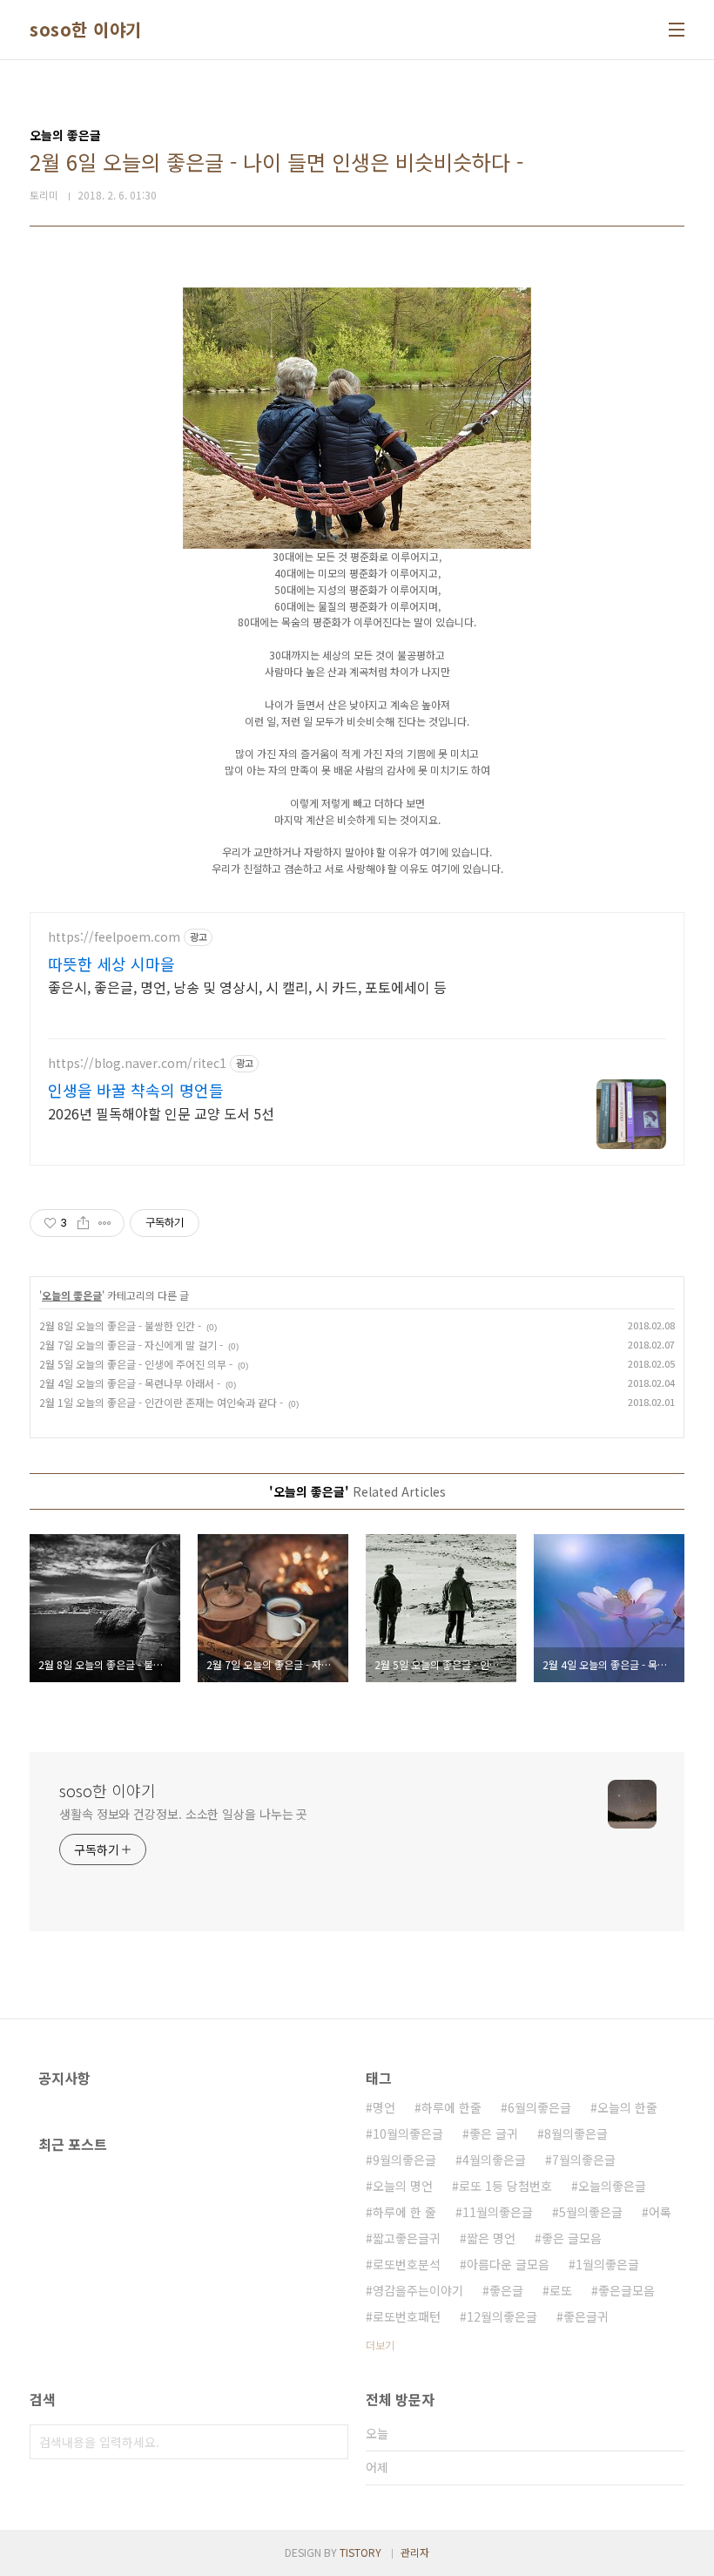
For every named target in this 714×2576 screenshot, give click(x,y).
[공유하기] (83, 1223)
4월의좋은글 (494, 2160)
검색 (331, 2442)
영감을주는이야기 (418, 2290)
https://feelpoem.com (114, 937)
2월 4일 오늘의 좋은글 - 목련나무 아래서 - (130, 1383)
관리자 (415, 2552)
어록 (660, 2212)
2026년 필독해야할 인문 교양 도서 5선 (161, 1113)
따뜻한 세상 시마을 (111, 963)
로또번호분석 (407, 2264)
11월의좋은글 (498, 2212)
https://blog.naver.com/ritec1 (137, 1063)
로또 (561, 2290)
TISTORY (360, 2552)
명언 (384, 2107)
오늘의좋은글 (612, 2186)
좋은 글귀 (494, 2133)
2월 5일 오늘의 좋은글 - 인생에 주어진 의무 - (136, 1364)
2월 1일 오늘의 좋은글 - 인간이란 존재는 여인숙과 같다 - (161, 1402)
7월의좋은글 (584, 2160)
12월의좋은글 (502, 2316)
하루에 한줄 (451, 2107)
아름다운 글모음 (508, 2264)
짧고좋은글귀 (407, 2238)
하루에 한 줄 (404, 2212)
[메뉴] (677, 30)
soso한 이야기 (86, 30)
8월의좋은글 (576, 2133)
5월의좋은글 (591, 2212)
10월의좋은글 (408, 2133)
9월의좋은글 (404, 2160)
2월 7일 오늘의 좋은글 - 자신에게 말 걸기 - (131, 1345)
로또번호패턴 (407, 2316)
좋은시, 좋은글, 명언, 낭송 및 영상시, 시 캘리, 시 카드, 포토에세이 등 (247, 987)
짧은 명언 (491, 2238)
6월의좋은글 (539, 2107)
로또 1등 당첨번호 (505, 2186)
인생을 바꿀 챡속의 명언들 (136, 1090)
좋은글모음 (626, 2290)
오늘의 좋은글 (72, 1295)
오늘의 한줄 (627, 2107)
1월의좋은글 (607, 2264)
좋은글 (506, 2290)
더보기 (380, 2345)
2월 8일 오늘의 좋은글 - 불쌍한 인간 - (120, 1325)
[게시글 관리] (105, 1223)
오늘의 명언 (403, 2186)
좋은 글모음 (572, 2238)
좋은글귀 (586, 2316)
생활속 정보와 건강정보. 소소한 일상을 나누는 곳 (183, 1814)
